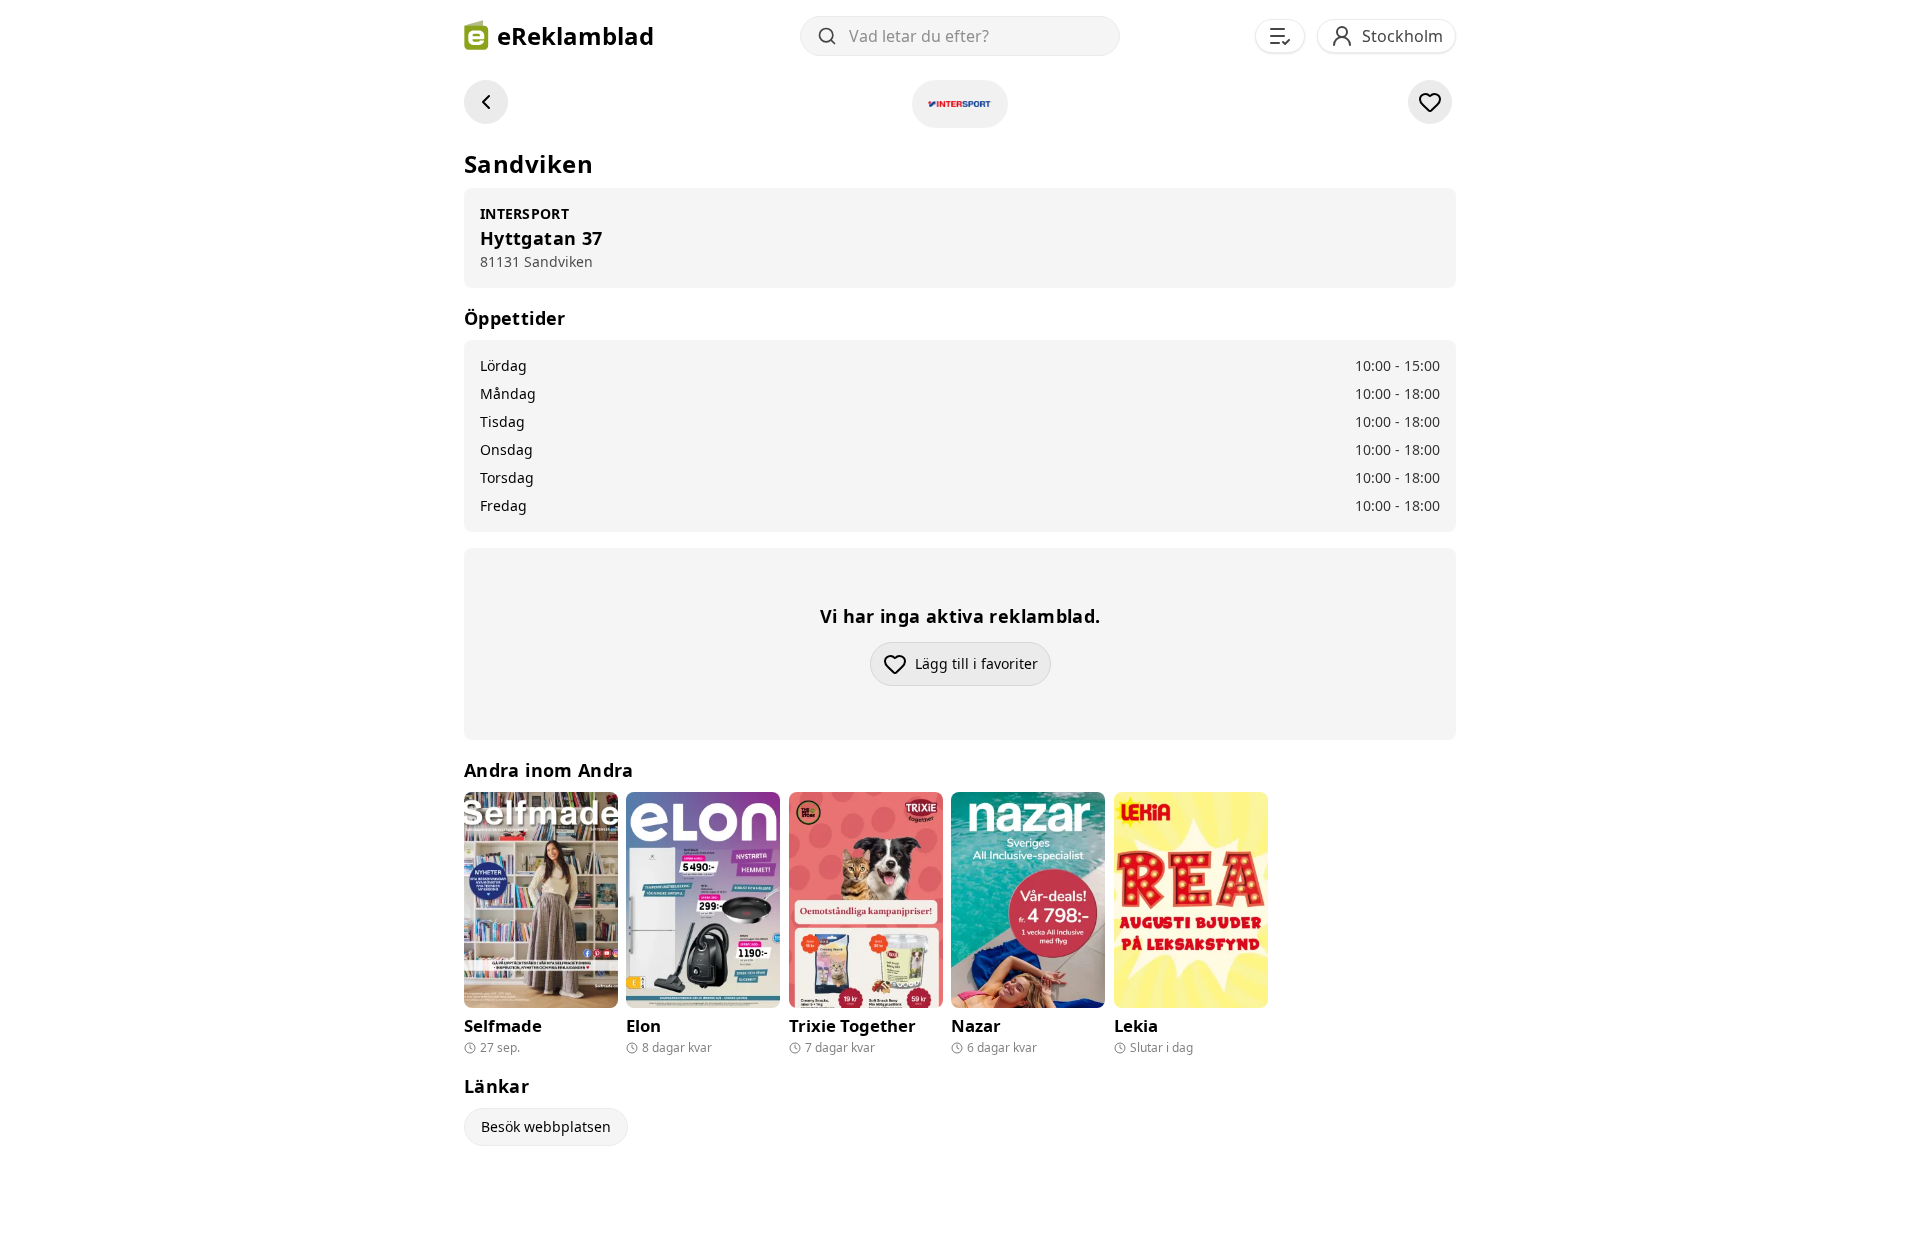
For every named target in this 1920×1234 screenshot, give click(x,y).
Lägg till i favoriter (983, 668)
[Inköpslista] (1280, 36)
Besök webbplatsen (546, 1126)
